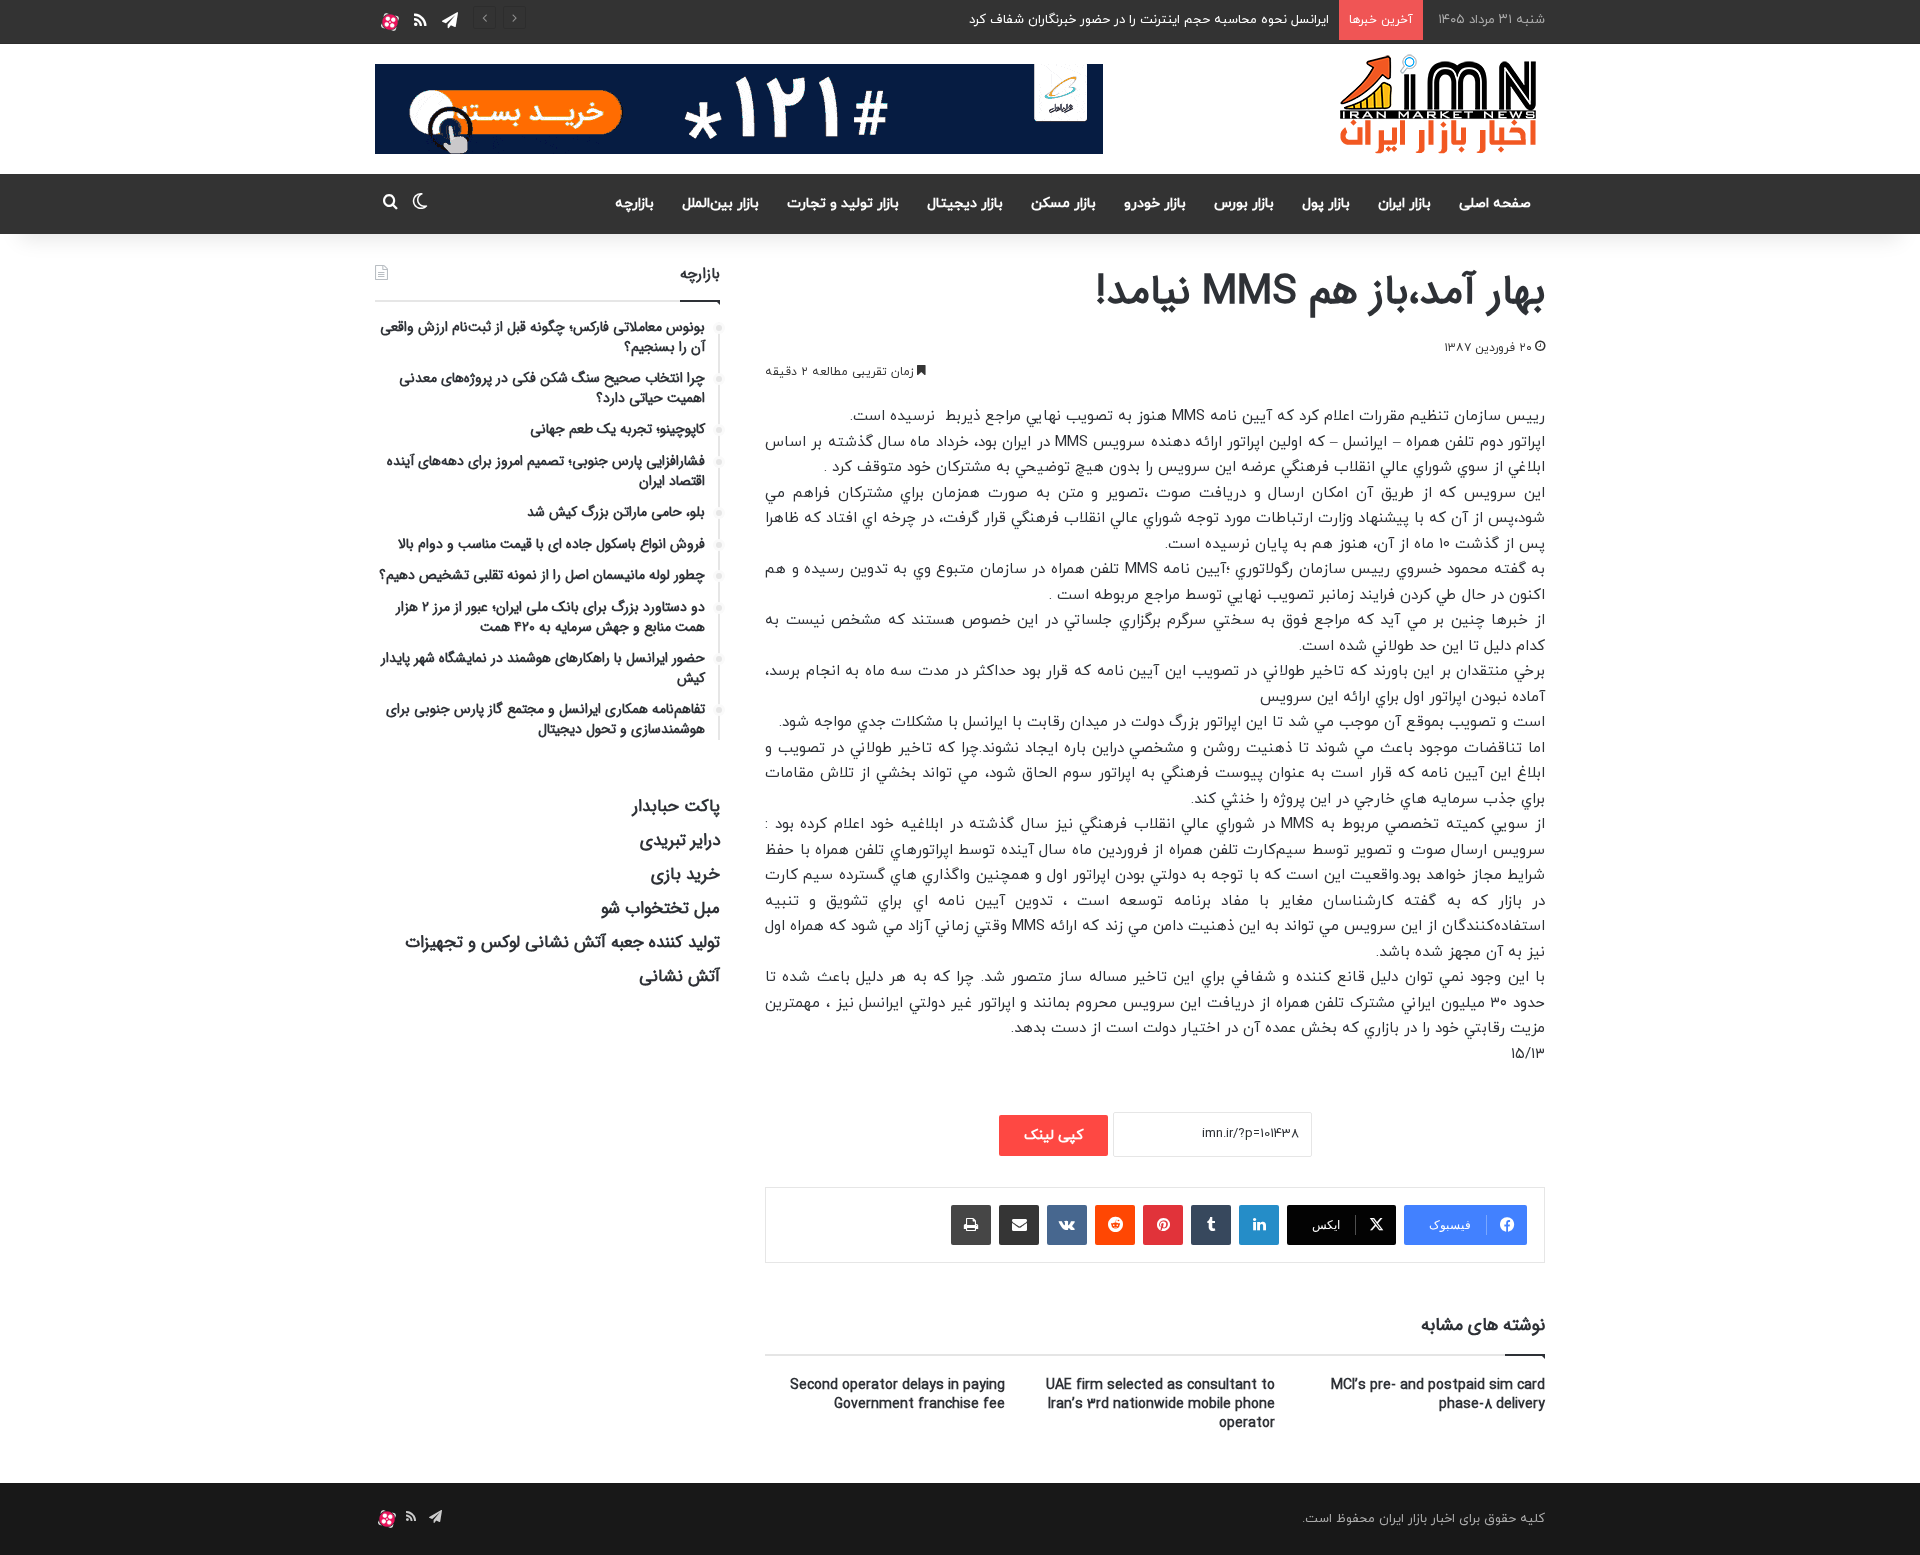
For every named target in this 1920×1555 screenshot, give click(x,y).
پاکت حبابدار (676, 806)
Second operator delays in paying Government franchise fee (897, 1394)
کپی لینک (1053, 1135)
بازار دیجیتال (965, 203)
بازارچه (634, 203)
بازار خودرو (1155, 203)
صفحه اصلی (1495, 203)
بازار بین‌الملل (720, 203)
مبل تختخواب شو (660, 908)
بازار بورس (1244, 203)
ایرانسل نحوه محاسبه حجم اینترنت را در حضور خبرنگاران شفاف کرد (1149, 20)
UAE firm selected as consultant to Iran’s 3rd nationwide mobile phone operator (1160, 1404)
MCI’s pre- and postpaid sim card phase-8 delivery (1438, 1394)
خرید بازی (685, 874)
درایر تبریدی (680, 840)
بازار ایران (1404, 203)
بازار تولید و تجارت (843, 203)
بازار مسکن (1063, 203)
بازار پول (1326, 203)
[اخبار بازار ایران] (1439, 104)
